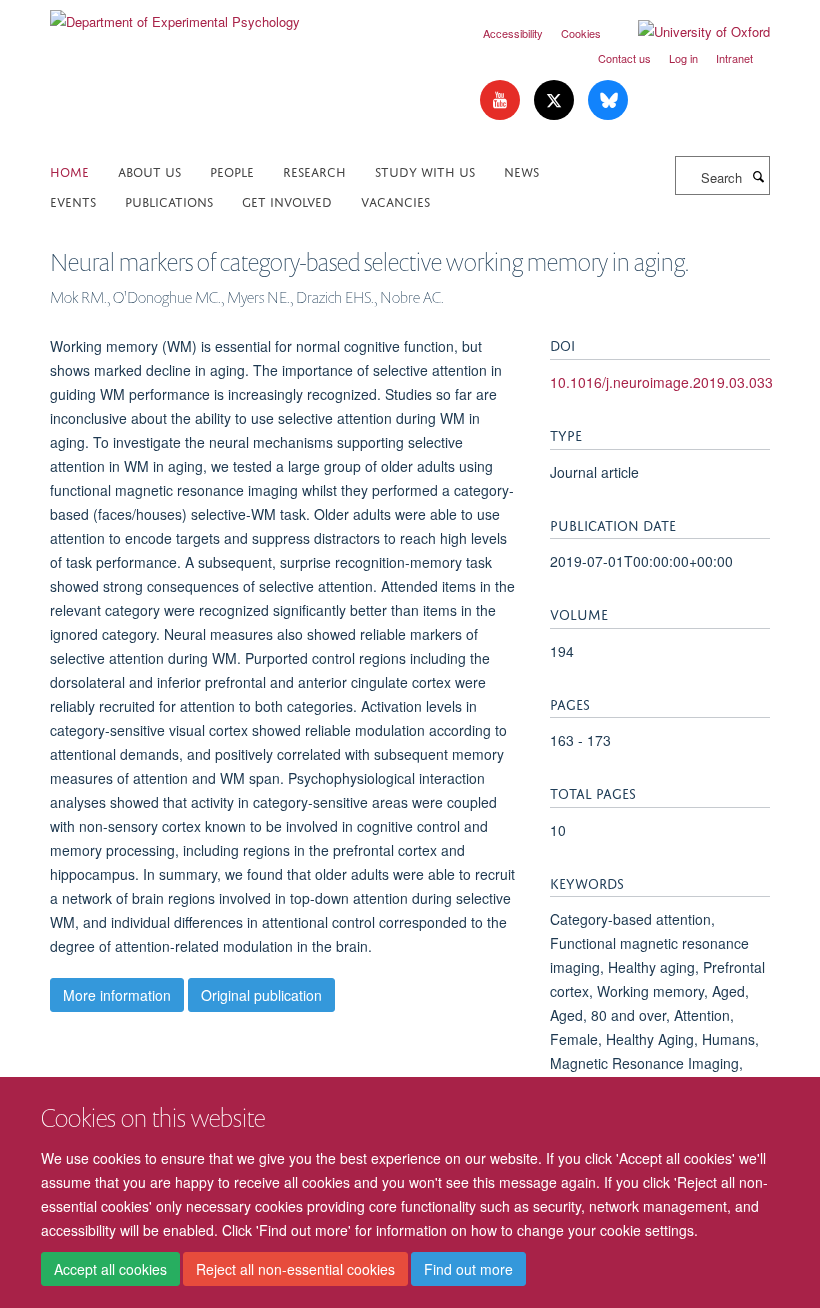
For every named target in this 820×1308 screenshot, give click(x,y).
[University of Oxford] (689, 32)
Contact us (624, 58)
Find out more (468, 1269)
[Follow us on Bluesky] (608, 100)
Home (69, 170)
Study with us (425, 170)
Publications (169, 200)
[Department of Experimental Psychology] (175, 14)
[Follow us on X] (556, 100)
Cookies (581, 33)
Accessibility (513, 33)
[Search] (758, 176)
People (232, 170)
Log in (683, 58)
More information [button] (117, 995)
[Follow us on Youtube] (502, 100)
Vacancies (395, 200)
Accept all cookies (110, 1269)
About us (149, 170)
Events (73, 200)
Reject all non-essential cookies (295, 1269)
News (521, 170)
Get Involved (287, 200)
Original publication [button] (261, 995)
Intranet (734, 58)
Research (314, 170)
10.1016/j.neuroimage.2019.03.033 (661, 382)
